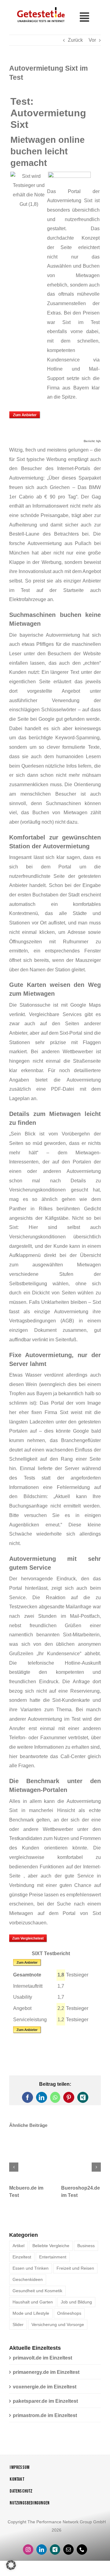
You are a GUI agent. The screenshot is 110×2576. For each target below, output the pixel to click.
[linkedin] (42, 2551)
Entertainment (53, 2258)
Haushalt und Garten (33, 2303)
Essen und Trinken (31, 2269)
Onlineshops (69, 2314)
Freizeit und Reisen (75, 2269)
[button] (14, 2168)
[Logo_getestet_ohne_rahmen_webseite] (40, 7)
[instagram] (28, 2551)
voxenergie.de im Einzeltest (45, 2388)
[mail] (68, 2551)
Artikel (18, 2247)
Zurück (75, 40)
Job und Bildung (76, 2303)
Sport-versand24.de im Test (80, 2189)
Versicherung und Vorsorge (58, 2326)
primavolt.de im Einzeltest (42, 2359)
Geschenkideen (28, 2281)
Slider (18, 2326)
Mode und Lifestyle (31, 2314)
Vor (92, 40)
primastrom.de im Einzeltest (45, 2417)
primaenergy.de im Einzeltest (46, 2373)
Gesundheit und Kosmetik (37, 2292)
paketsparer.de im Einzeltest (45, 2402)
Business (86, 2247)
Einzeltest (22, 2258)
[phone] (82, 2551)
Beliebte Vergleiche (51, 2247)
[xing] (55, 2551)
